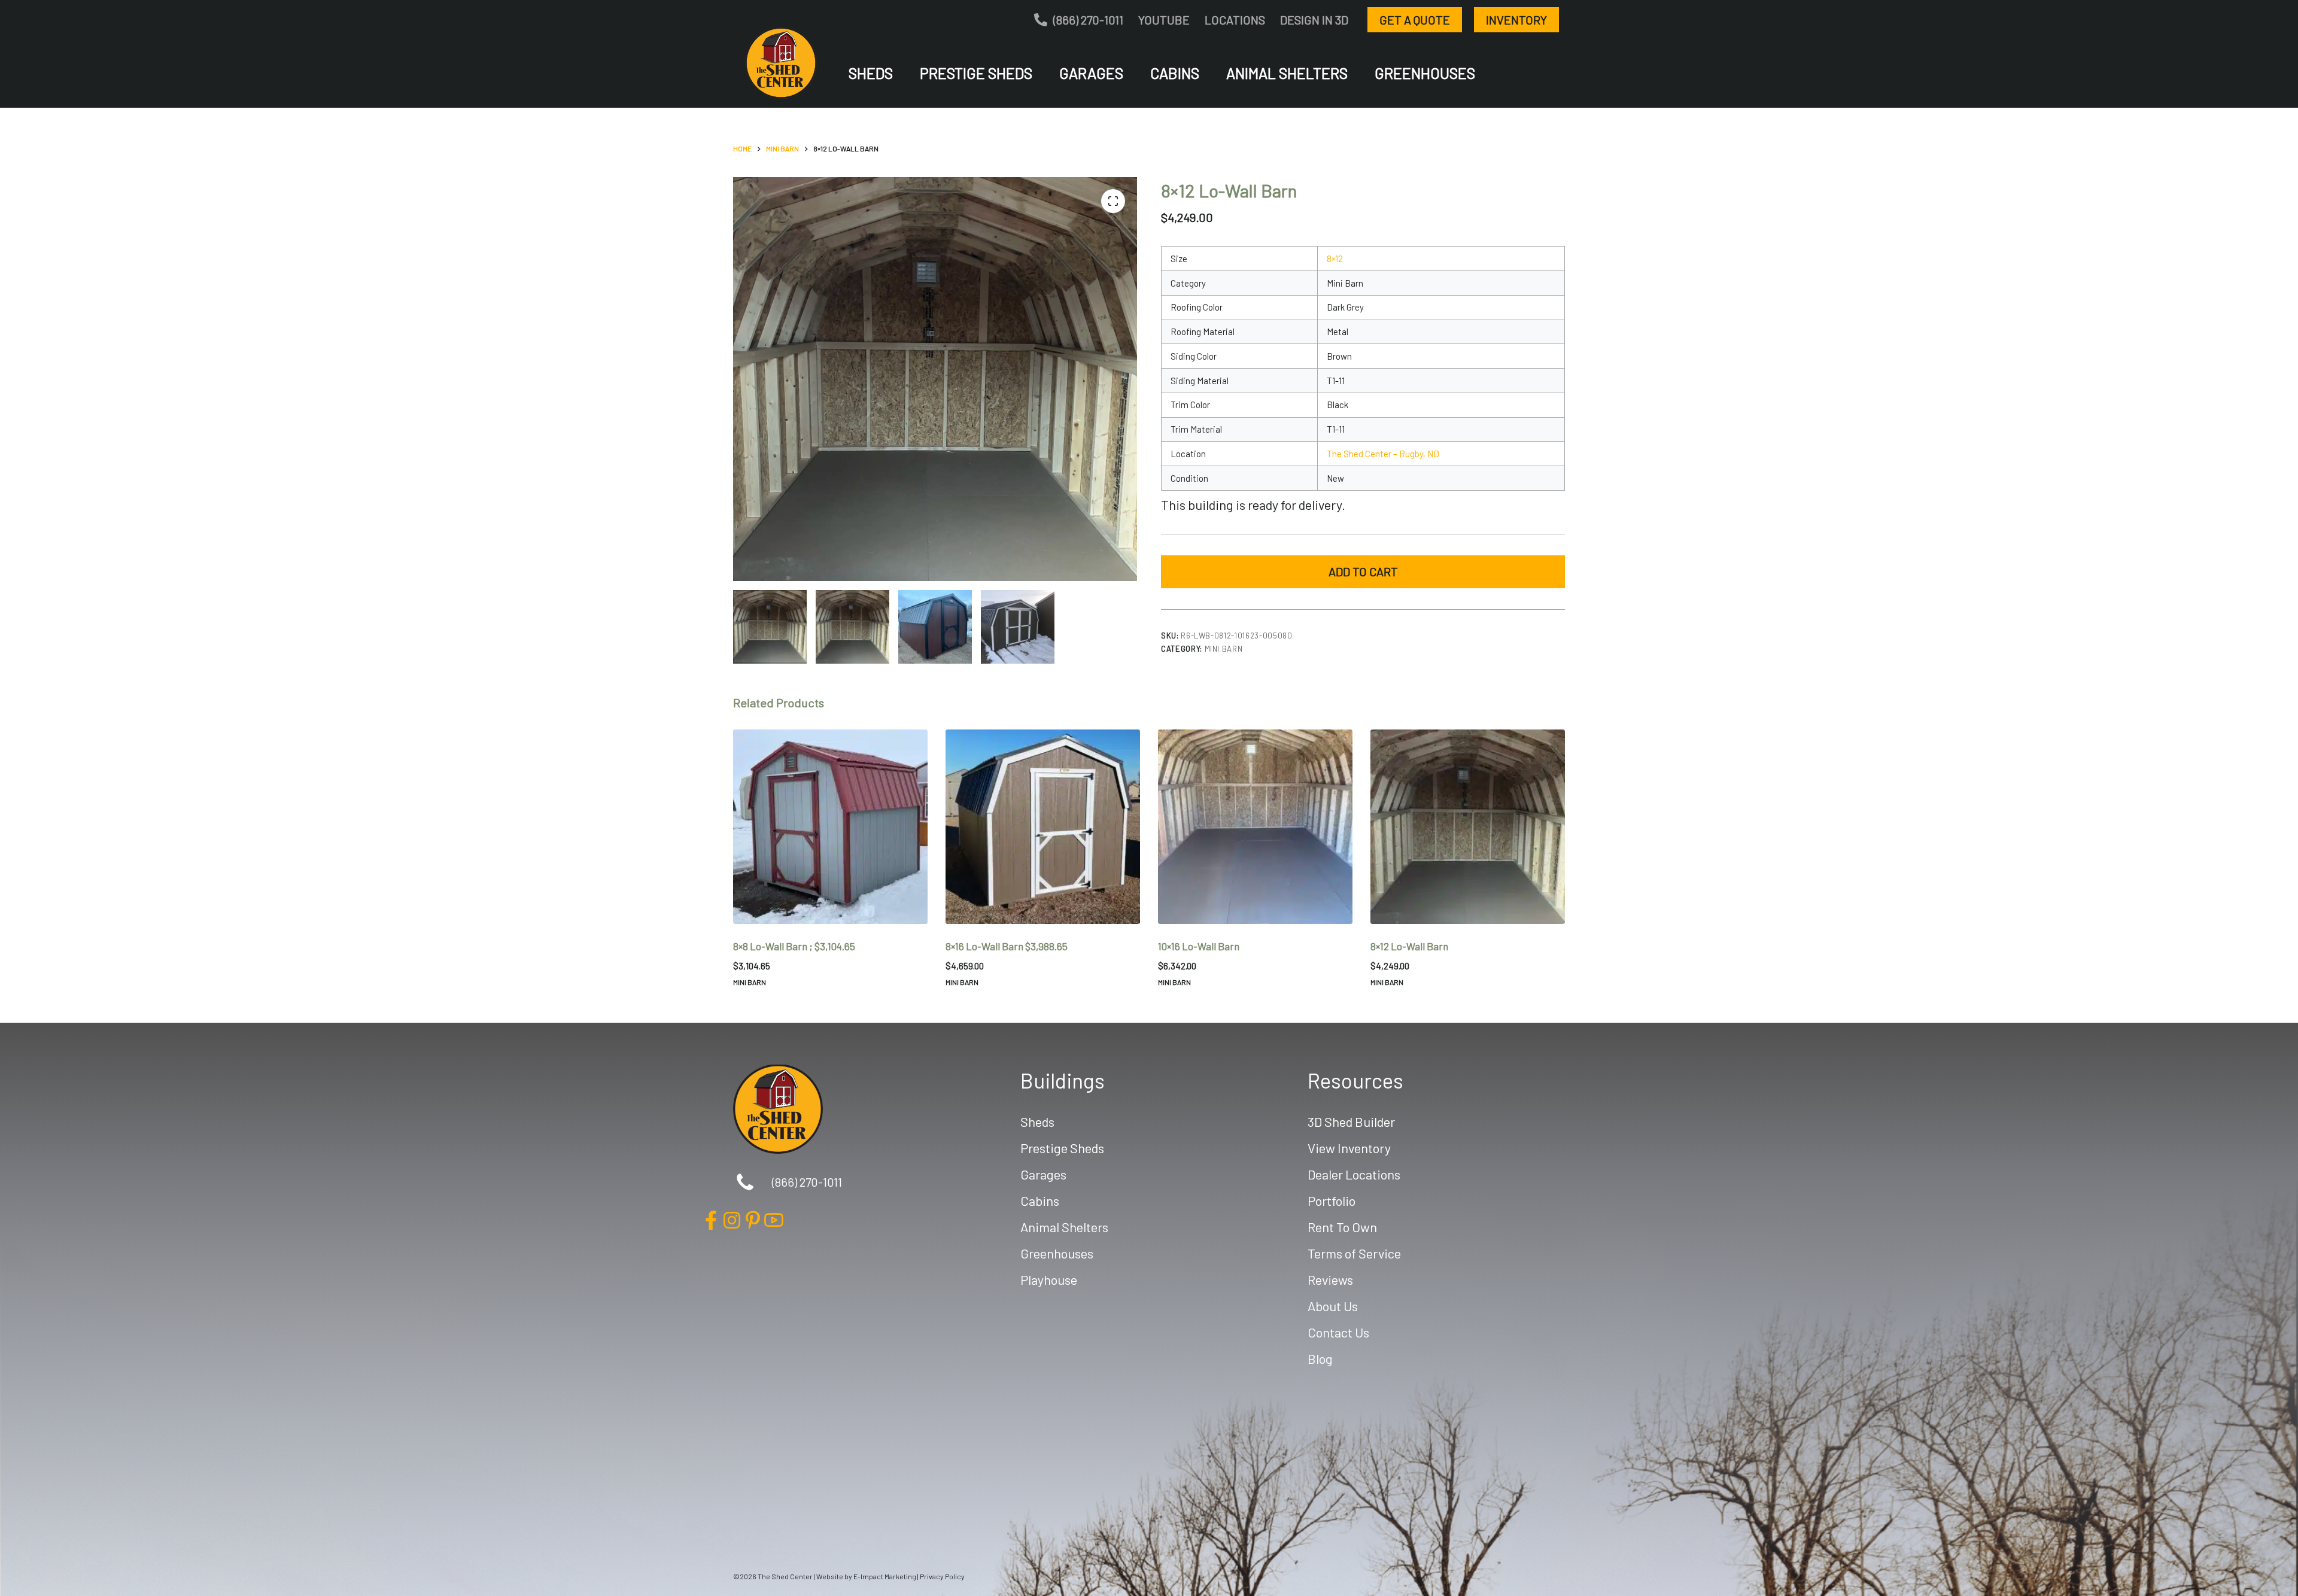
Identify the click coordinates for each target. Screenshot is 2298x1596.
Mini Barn (1224, 649)
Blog (1320, 1358)
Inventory (1516, 20)
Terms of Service (1354, 1253)
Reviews (1330, 1279)
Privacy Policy (942, 1576)
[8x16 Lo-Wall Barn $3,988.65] (1043, 827)
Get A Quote (1415, 20)
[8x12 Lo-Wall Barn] (1468, 827)
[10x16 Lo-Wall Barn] (1255, 827)
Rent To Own (1342, 1227)
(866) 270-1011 (1088, 20)
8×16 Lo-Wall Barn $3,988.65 (1007, 946)
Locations (1235, 20)
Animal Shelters (1287, 73)
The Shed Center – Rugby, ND (1383, 454)
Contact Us (1338, 1332)
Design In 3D (1314, 20)
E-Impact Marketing (885, 1576)
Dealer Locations (1354, 1174)
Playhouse (1049, 1279)
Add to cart (1363, 571)
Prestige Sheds (976, 73)
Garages (1091, 73)
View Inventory (1349, 1148)
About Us (1333, 1306)
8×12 (1335, 259)
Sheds (871, 73)
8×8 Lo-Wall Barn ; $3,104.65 (794, 946)
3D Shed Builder (1351, 1121)
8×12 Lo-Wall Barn (1409, 946)
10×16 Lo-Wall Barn (1199, 946)
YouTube (1164, 20)
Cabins (1175, 73)
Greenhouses (1425, 73)
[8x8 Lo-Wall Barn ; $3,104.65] (830, 827)
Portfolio (1332, 1200)
